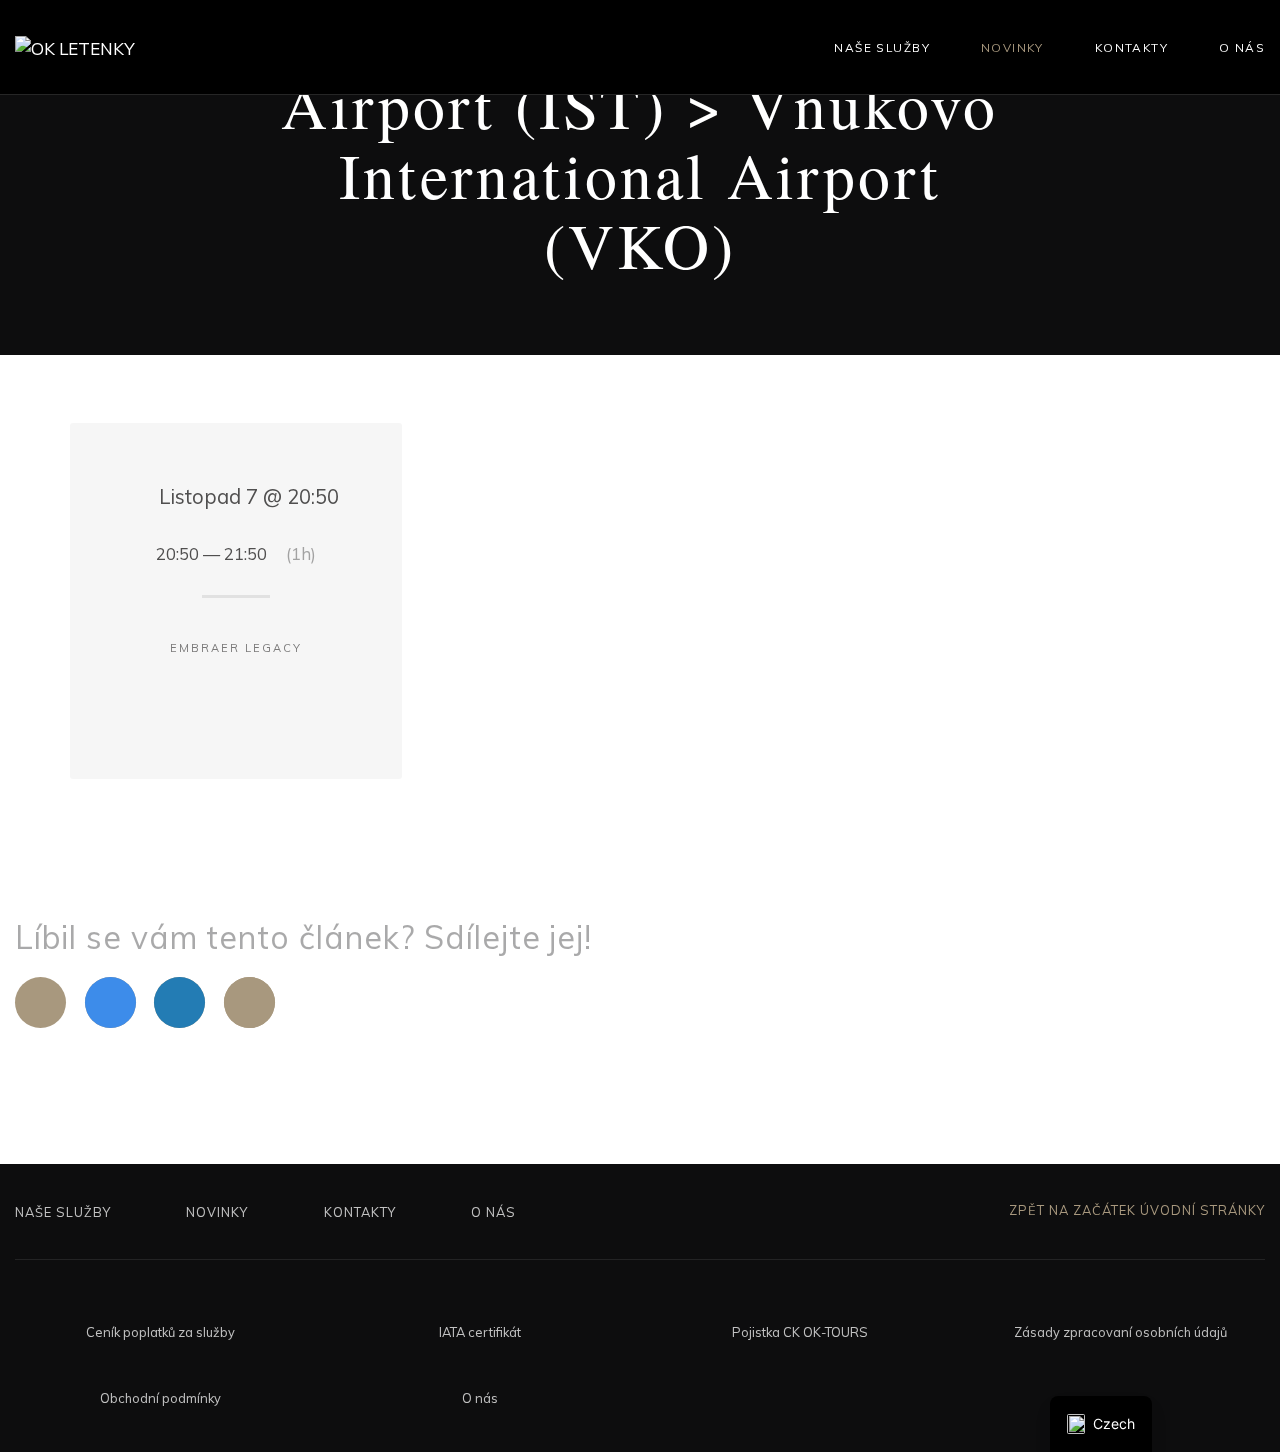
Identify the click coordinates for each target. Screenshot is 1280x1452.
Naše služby (881, 47)
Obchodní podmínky (160, 1398)
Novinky (1012, 47)
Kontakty (1131, 47)
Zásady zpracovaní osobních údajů (1120, 1332)
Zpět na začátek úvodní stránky (1135, 1210)
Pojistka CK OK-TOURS (800, 1332)
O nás (1242, 47)
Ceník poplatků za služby (160, 1332)
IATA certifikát (480, 1332)
